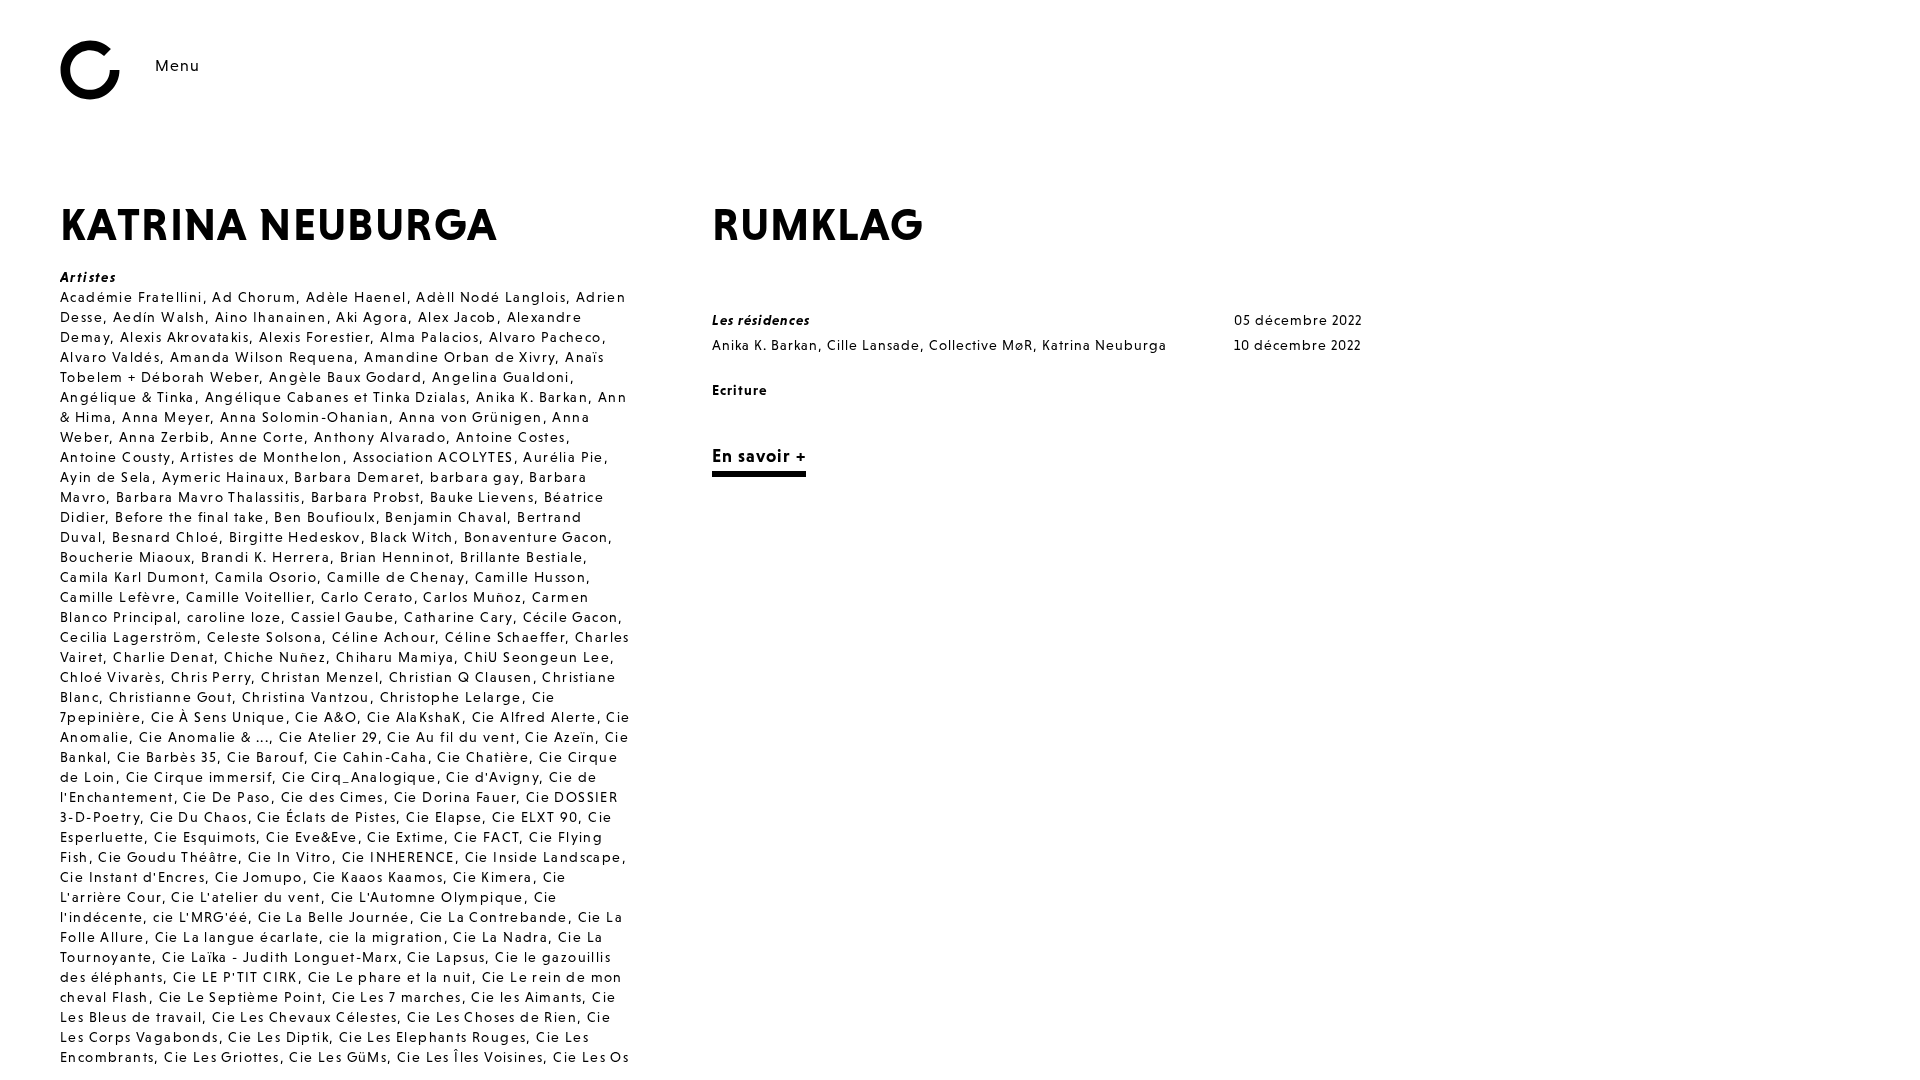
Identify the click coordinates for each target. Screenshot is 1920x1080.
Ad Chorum (254, 297)
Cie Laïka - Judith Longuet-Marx (279, 957)
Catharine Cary (458, 617)
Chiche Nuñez (275, 657)
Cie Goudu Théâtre (168, 857)
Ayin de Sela (106, 477)
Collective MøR (981, 345)
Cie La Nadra (500, 937)
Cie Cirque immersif (199, 777)
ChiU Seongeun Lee (537, 657)
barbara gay (474, 477)
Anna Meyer (166, 417)
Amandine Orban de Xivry (459, 357)
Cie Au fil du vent (451, 737)
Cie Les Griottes (221, 1057)
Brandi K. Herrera (265, 557)
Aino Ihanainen (271, 317)
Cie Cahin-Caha (371, 757)
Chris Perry (211, 677)
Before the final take (189, 517)
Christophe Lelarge (451, 697)
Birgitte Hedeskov (295, 537)
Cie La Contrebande (494, 917)
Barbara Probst (366, 497)
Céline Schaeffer (505, 637)
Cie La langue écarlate (237, 937)
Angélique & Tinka (127, 397)
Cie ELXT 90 (535, 817)
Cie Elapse (444, 817)
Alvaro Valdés (110, 357)
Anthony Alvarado (380, 437)
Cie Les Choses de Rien (492, 1017)
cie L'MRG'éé (200, 917)
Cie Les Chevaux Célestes (305, 1017)
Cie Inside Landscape (543, 857)
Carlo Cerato (367, 597)
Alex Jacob (457, 317)
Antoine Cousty (115, 457)
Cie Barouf (265, 757)
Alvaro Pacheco (545, 337)
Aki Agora (372, 317)
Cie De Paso (226, 797)
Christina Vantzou (306, 697)
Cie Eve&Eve (311, 837)
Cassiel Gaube (342, 617)
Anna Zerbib (164, 437)
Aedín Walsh (159, 317)
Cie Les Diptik (278, 1037)
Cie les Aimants (526, 997)
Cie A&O (326, 717)
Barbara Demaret (357, 477)
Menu (177, 65)
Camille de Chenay (396, 577)
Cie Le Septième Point (240, 997)
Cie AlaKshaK (414, 717)
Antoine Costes (511, 437)
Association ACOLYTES (433, 457)
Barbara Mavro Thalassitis (208, 497)
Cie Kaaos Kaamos (378, 877)
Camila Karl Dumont (132, 577)
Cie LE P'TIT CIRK (235, 977)
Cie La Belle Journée (334, 917)
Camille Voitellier (248, 597)
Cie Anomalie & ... (204, 737)
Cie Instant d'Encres (132, 877)
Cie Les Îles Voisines (470, 1057)
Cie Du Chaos (199, 817)
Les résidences (761, 320)
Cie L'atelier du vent (245, 897)
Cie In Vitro (290, 857)
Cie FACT (486, 837)
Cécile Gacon (571, 617)
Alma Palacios (429, 337)
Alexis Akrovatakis (184, 337)
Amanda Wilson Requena (262, 357)
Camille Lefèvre (118, 597)
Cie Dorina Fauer (455, 797)
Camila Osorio (266, 577)
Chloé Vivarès (110, 677)
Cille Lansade (873, 345)
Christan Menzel (320, 677)
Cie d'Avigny (492, 777)
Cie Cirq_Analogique (359, 777)
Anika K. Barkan (532, 397)
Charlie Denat (163, 657)
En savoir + (759, 455)
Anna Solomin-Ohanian (304, 417)
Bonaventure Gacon (536, 537)
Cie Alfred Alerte (534, 717)
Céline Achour (383, 637)
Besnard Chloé (165, 537)
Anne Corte (262, 437)
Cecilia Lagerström (128, 637)
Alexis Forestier (314, 337)
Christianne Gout (170, 697)
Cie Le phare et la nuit (390, 977)
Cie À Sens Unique (218, 717)
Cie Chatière (483, 757)
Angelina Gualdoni (501, 377)
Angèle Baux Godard (345, 377)
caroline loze (234, 617)
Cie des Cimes (332, 797)
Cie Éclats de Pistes (326, 817)
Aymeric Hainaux (223, 477)
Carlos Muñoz (472, 597)
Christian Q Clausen (461, 677)
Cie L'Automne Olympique (427, 897)
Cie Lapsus (446, 957)
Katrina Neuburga (1104, 345)
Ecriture (739, 390)
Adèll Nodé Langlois (491, 297)
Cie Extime (405, 837)
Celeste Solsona (264, 637)
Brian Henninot (395, 557)
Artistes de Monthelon (261, 457)
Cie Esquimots (205, 837)
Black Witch (411, 537)
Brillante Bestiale (521, 557)
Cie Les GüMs (338, 1057)
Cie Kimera (493, 877)
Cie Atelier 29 (328, 737)
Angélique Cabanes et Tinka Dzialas (336, 397)
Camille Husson (531, 577)
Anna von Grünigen (471, 417)
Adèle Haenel (356, 297)
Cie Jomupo (259, 877)
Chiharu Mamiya (395, 657)
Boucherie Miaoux (125, 557)
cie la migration (386, 937)
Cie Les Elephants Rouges (433, 1037)
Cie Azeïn (560, 737)
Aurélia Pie (563, 457)
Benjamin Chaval (446, 517)
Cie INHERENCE (398, 857)
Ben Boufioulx (324, 517)
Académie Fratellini (131, 297)
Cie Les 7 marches (397, 997)
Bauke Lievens (482, 497)
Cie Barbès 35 (167, 757)
